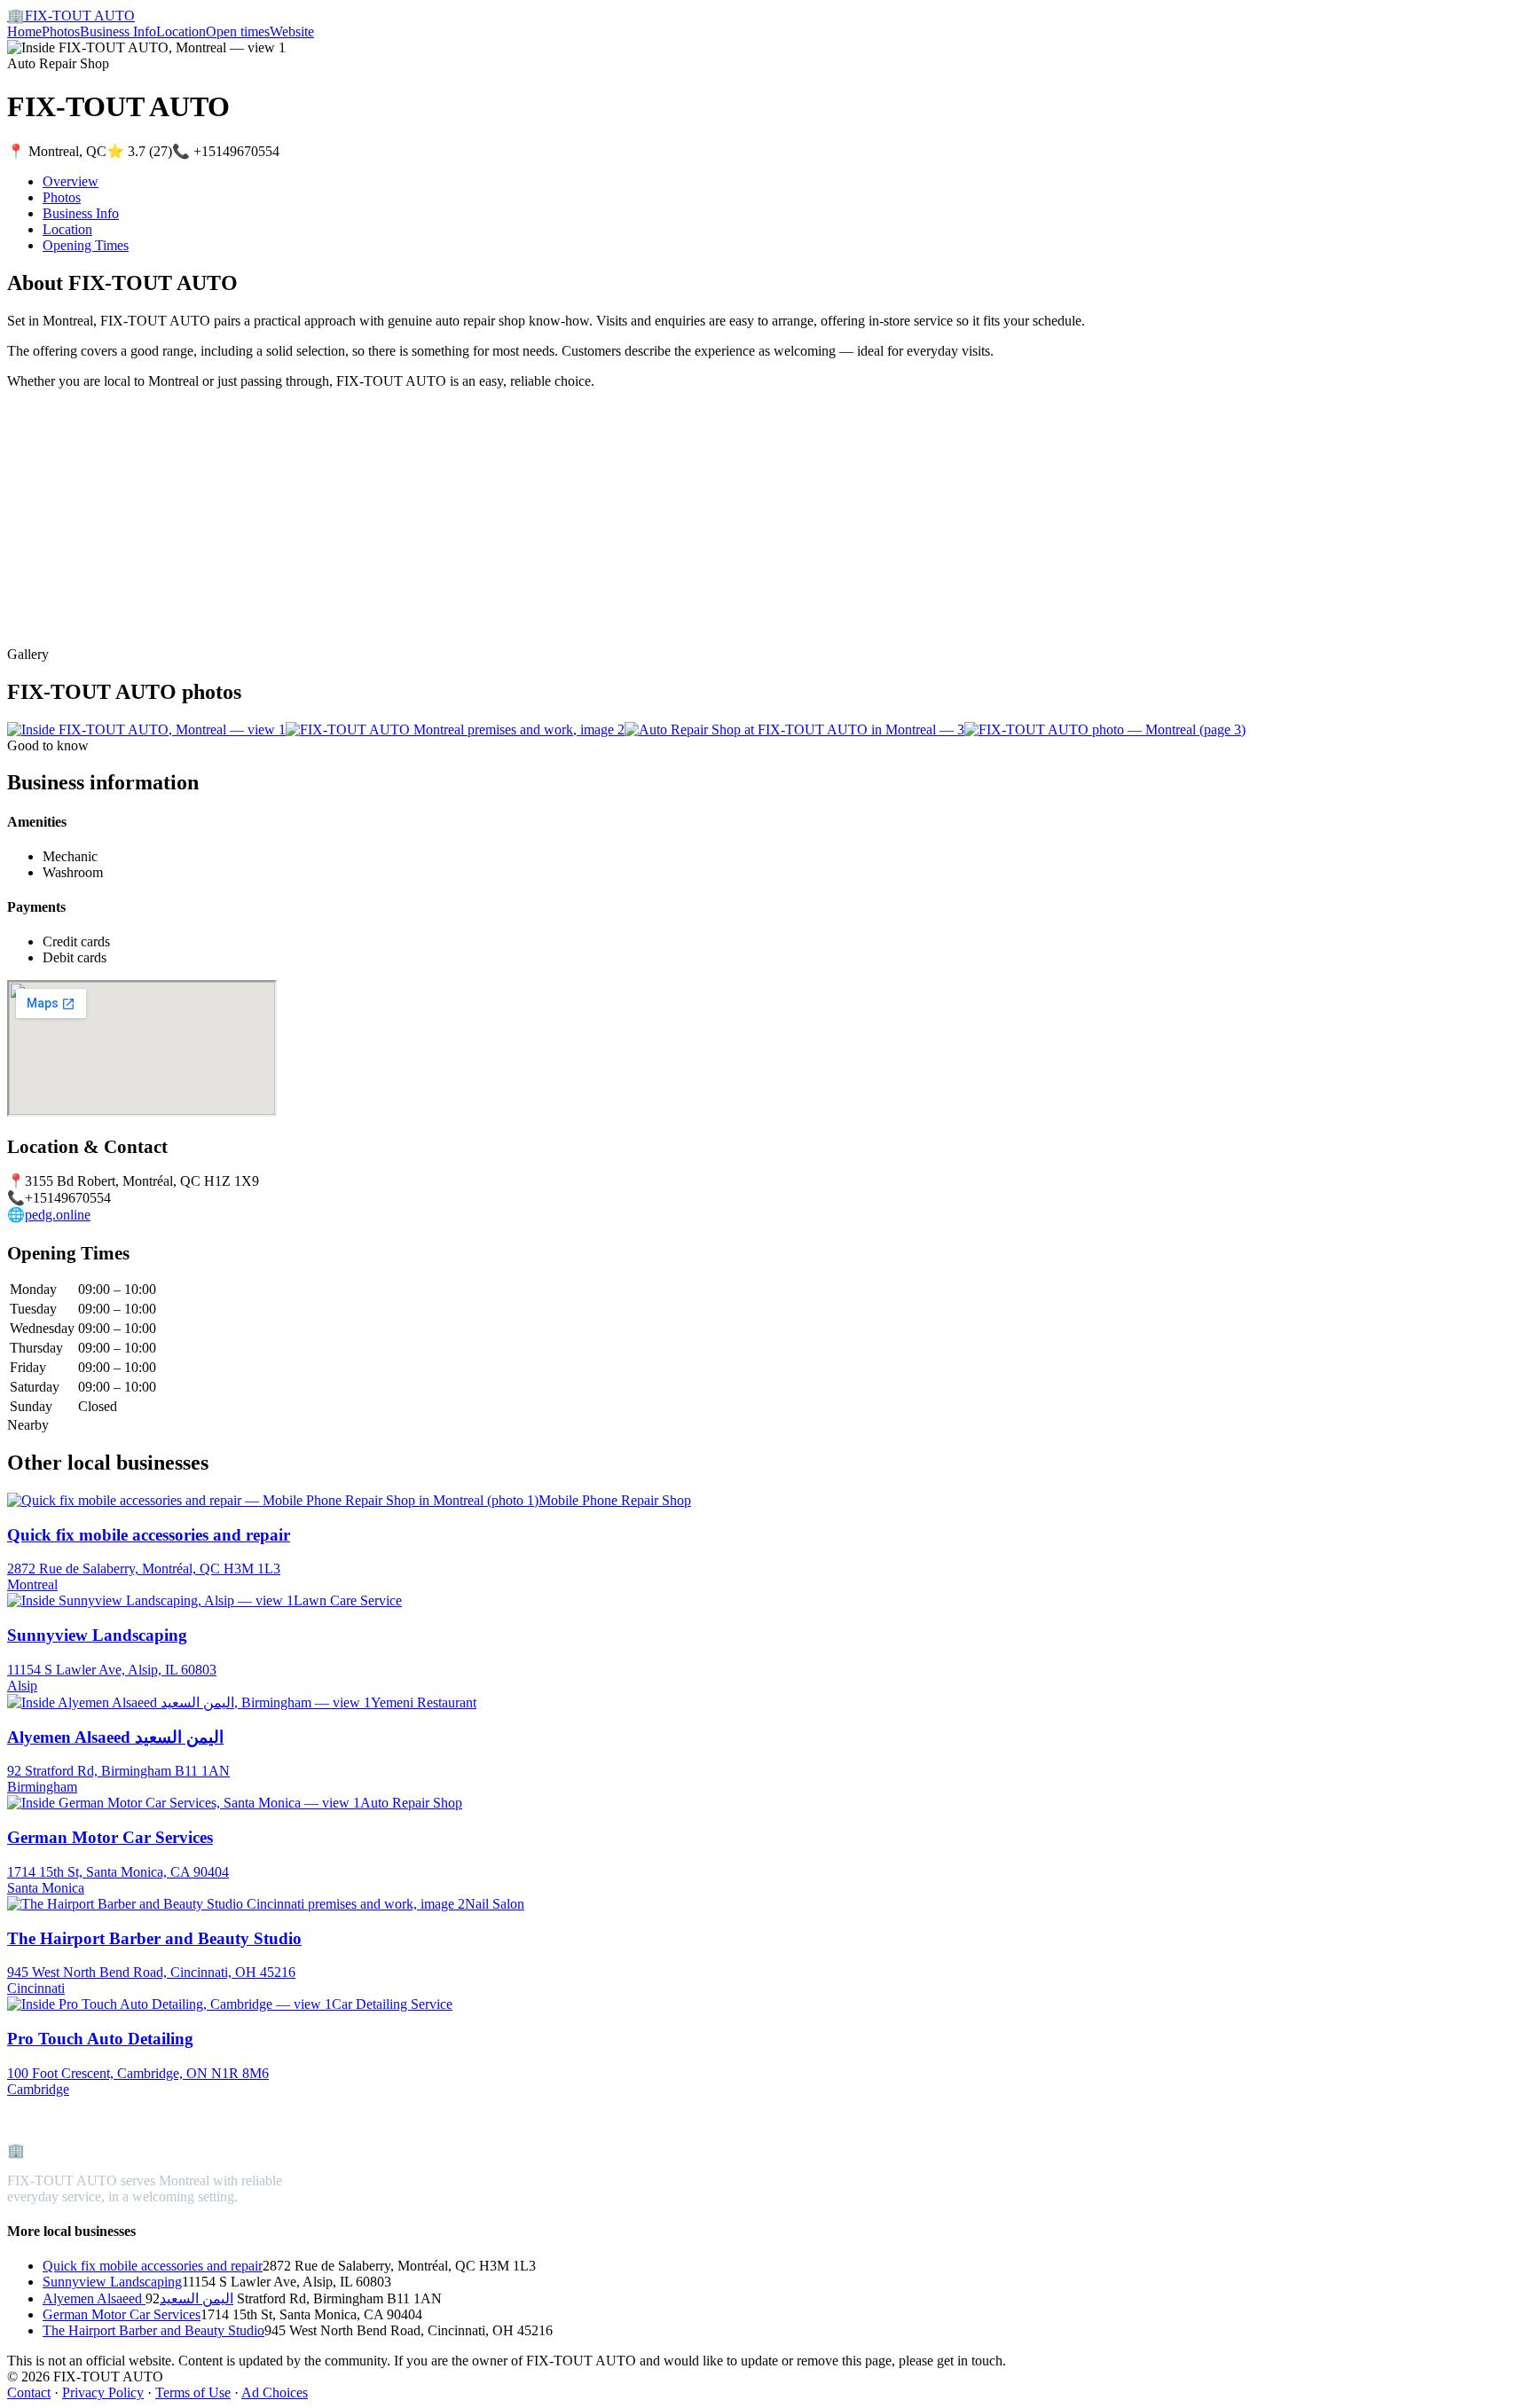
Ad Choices (275, 2392)
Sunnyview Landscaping (112, 2282)
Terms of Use (193, 2392)
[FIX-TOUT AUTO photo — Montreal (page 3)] (1105, 729)
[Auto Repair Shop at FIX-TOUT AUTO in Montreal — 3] (794, 729)
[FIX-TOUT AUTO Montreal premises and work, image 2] (455, 729)
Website (292, 31)
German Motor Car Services (122, 2314)
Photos (61, 31)
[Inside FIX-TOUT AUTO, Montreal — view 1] (146, 729)
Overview (71, 181)
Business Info (118, 31)
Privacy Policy (103, 2392)
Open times (238, 31)
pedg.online (58, 1215)
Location (181, 31)
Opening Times (86, 245)
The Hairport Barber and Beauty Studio (153, 2330)
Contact (29, 2392)
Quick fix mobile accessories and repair (153, 2266)
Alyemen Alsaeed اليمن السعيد (138, 2298)
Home (24, 31)
